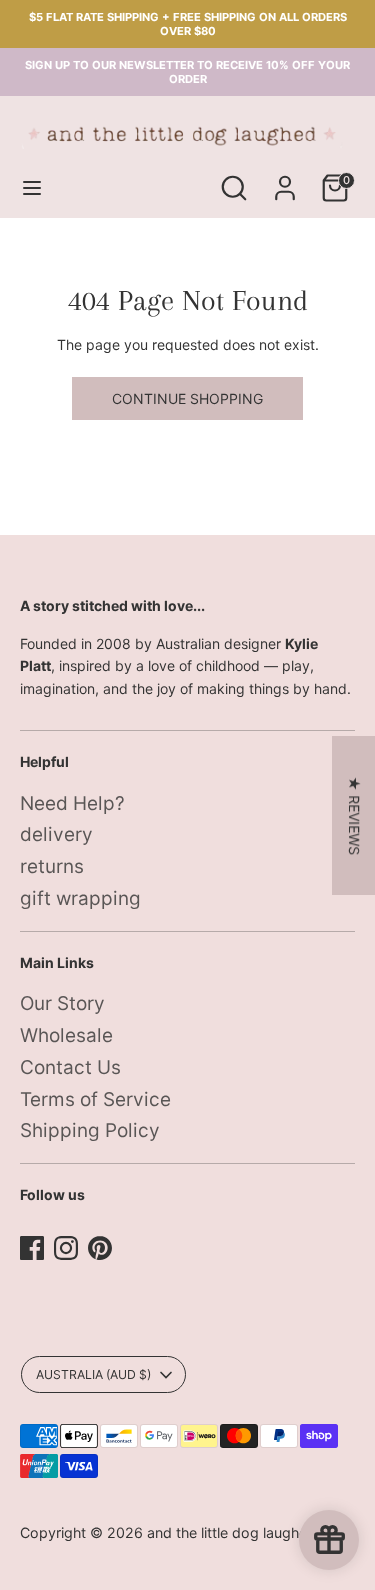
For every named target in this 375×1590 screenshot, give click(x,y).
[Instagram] (66, 1248)
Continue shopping (187, 398)
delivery (56, 834)
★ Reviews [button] (354, 815)
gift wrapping (80, 898)
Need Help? (72, 803)
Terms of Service (95, 1099)
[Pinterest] (100, 1248)
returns (52, 866)
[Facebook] (32, 1248)
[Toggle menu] (32, 187)
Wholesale (66, 1035)
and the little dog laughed (231, 1532)
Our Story (62, 1003)
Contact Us (70, 1067)
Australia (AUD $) (93, 1374)
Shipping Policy (90, 1130)
